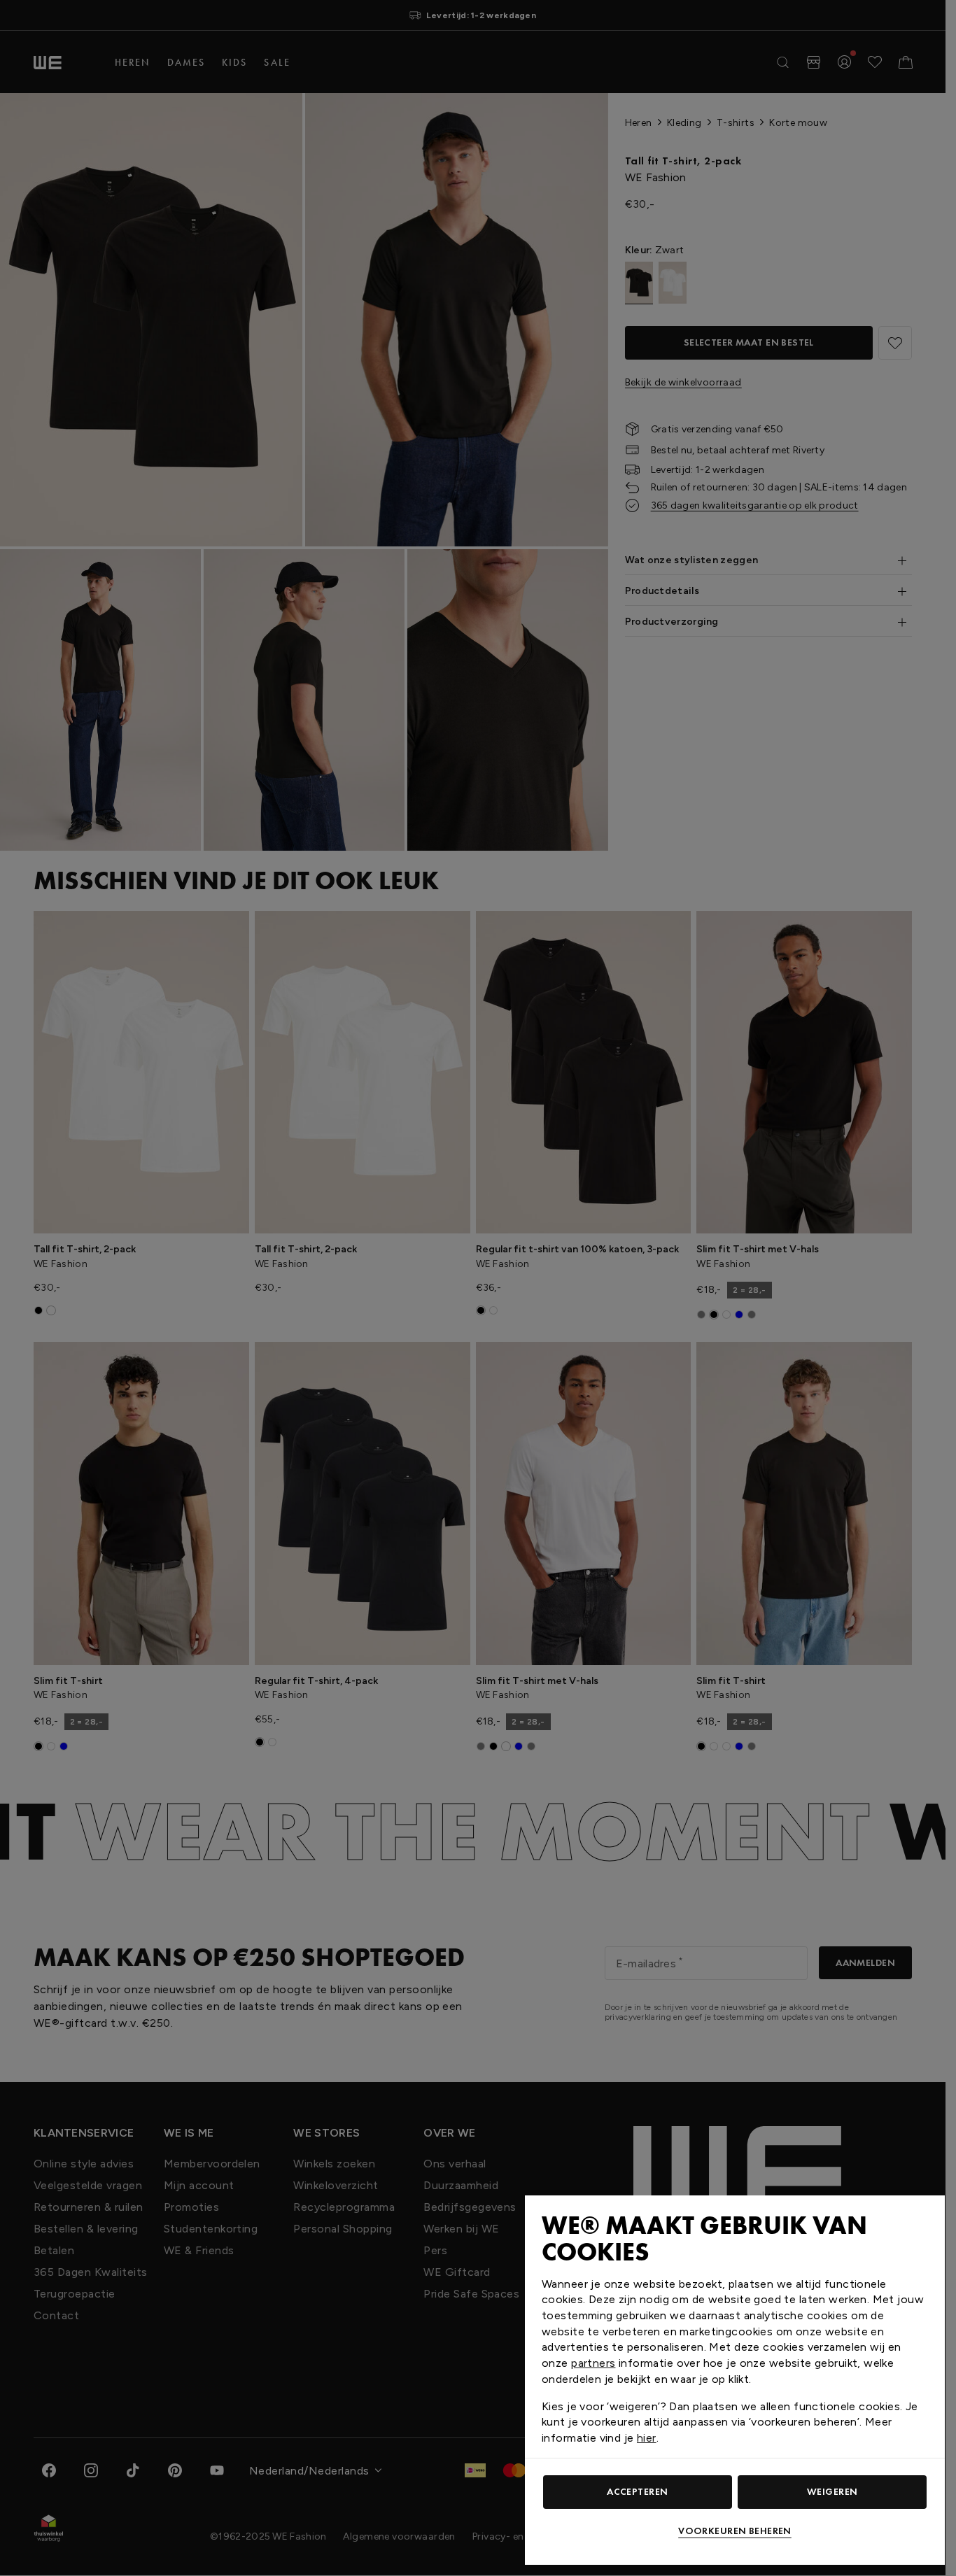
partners (593, 2363)
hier (647, 2438)
